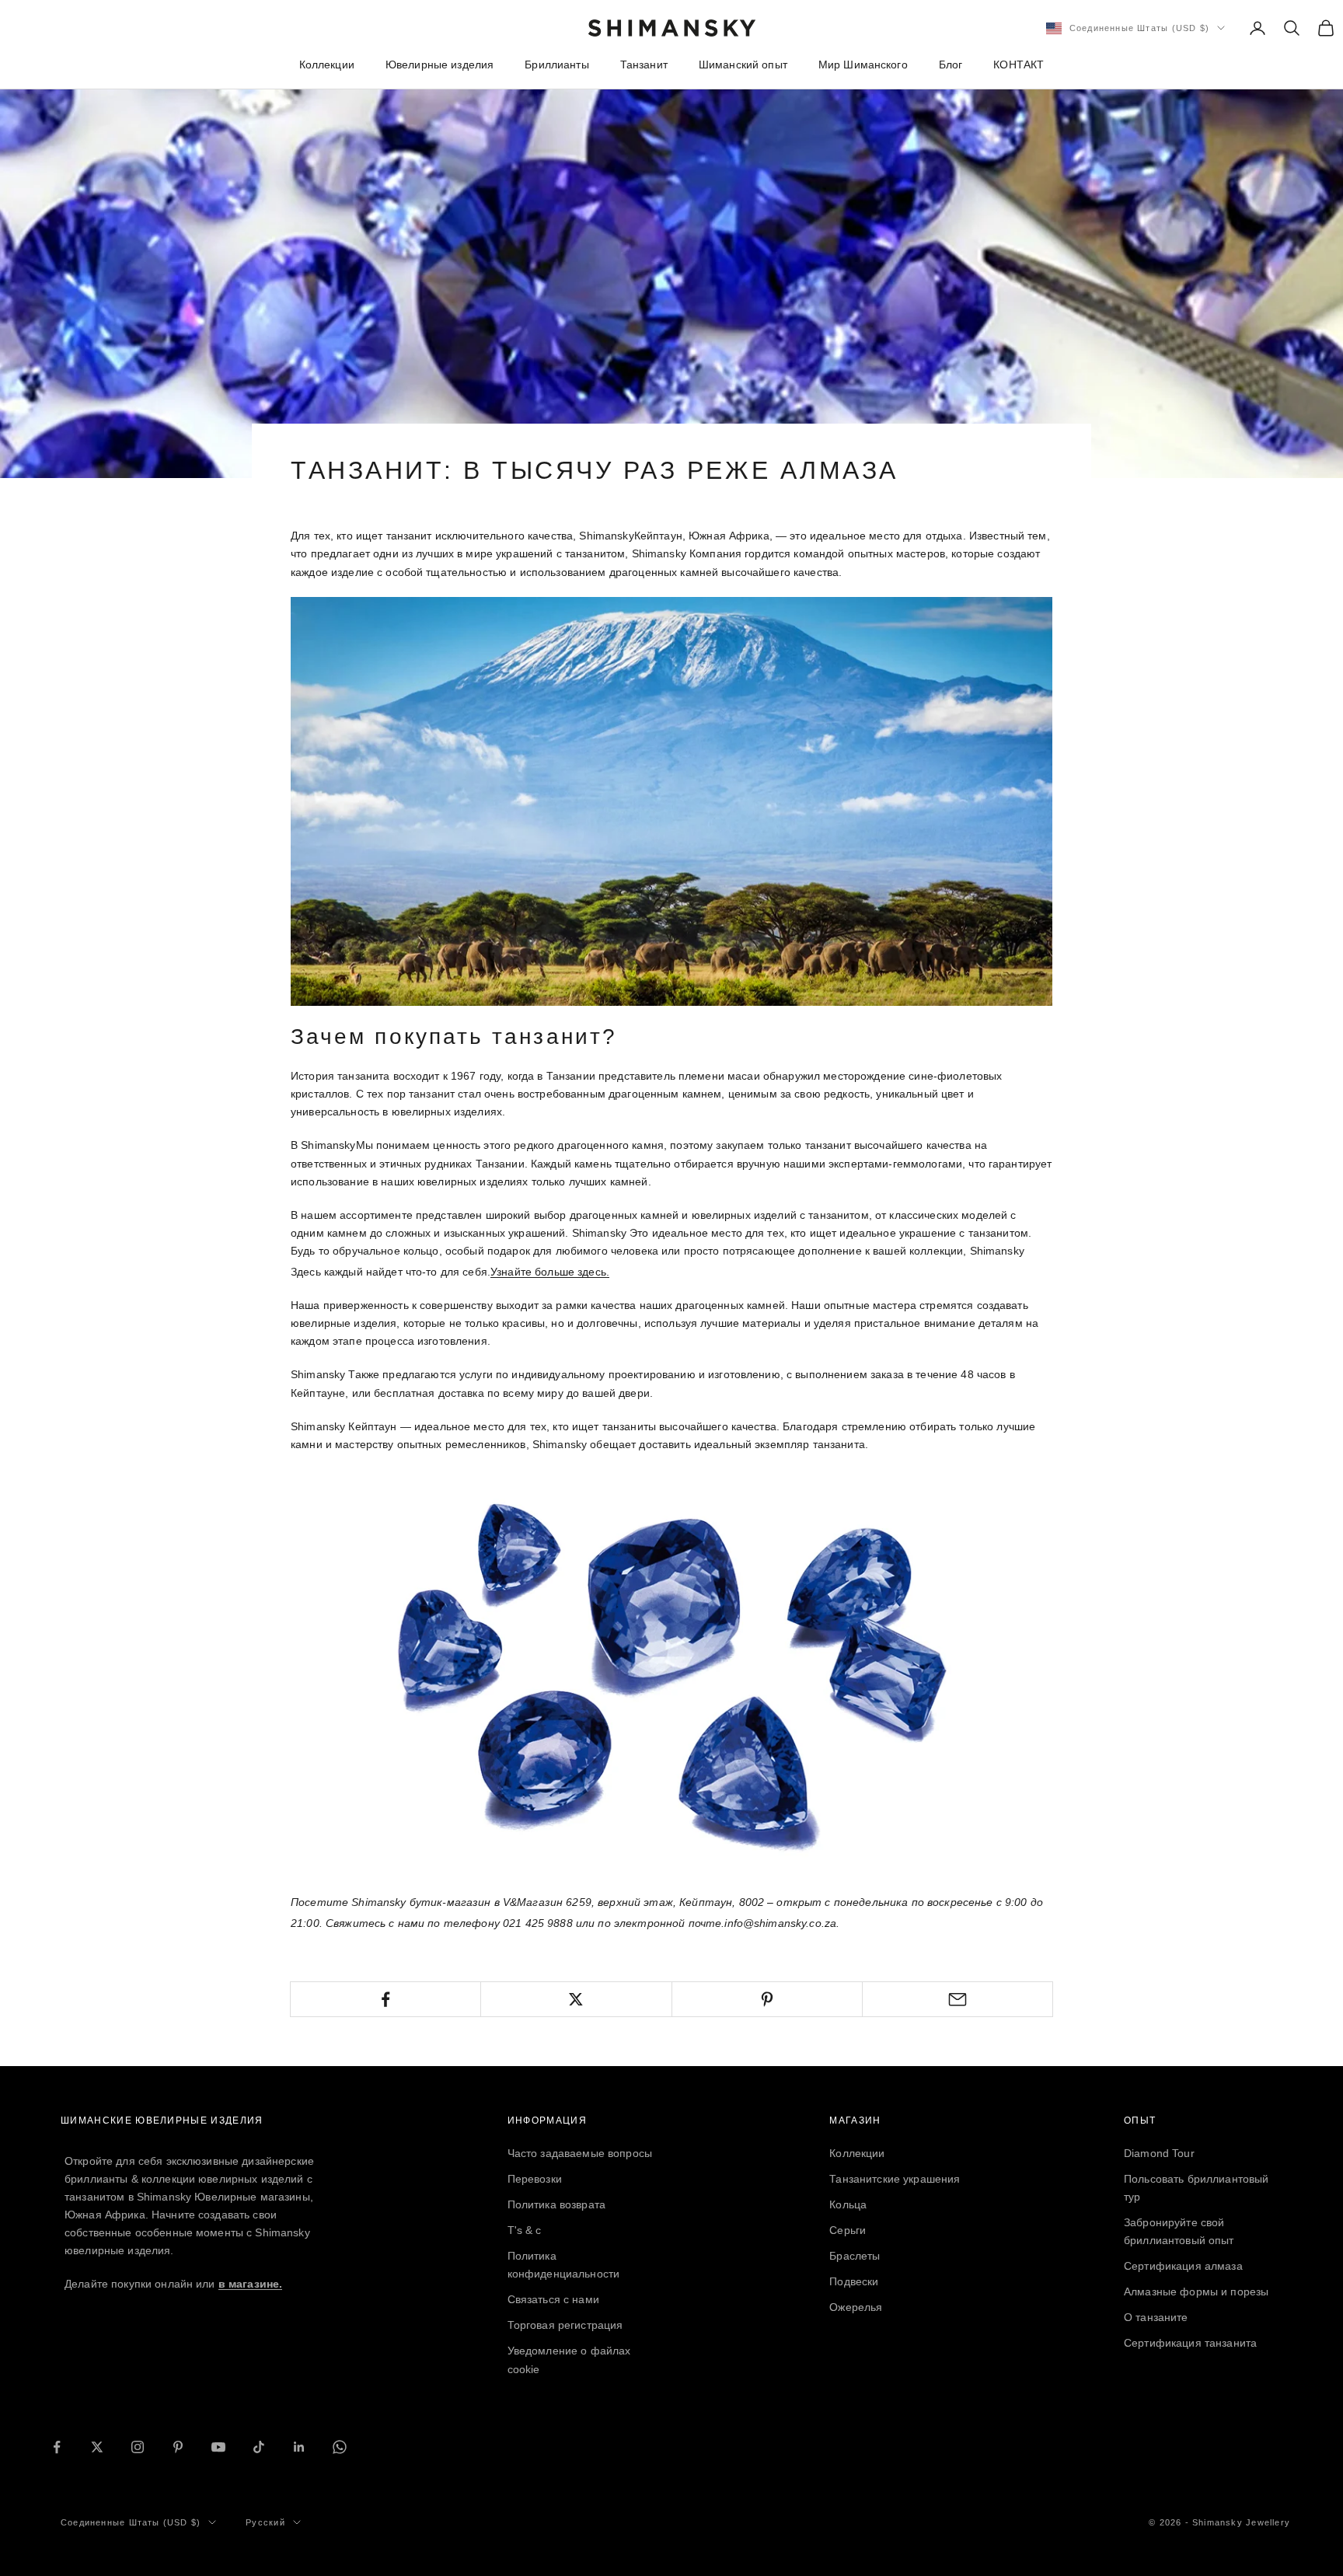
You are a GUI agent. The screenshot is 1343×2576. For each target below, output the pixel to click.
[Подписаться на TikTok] (259, 2447)
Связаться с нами (553, 2299)
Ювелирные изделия (440, 65)
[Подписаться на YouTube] (218, 2447)
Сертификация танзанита (1190, 2343)
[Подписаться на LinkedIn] (299, 2447)
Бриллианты (556, 65)
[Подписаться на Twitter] (97, 2447)
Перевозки (535, 2179)
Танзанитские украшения (895, 2179)
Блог (951, 65)
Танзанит (644, 65)
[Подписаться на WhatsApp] (340, 2447)
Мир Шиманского (863, 65)
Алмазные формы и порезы (1196, 2292)
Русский (265, 2522)
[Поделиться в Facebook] (385, 1999)
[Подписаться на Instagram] (138, 2447)
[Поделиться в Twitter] (576, 1999)
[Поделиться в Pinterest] (767, 1999)
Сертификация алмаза (1183, 2266)
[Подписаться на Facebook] (57, 2447)
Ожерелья (856, 2307)
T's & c (525, 2230)
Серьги (848, 2230)
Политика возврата (556, 2204)
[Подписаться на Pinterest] (178, 2447)
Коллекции (327, 65)
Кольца (848, 2204)
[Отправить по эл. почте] (958, 1999)
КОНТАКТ (1019, 65)
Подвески (854, 2281)
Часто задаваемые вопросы (580, 2153)
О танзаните (1156, 2317)
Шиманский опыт (743, 65)
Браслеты (855, 2256)
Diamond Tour (1159, 2153)
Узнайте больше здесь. (550, 1272)
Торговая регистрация (565, 2325)
